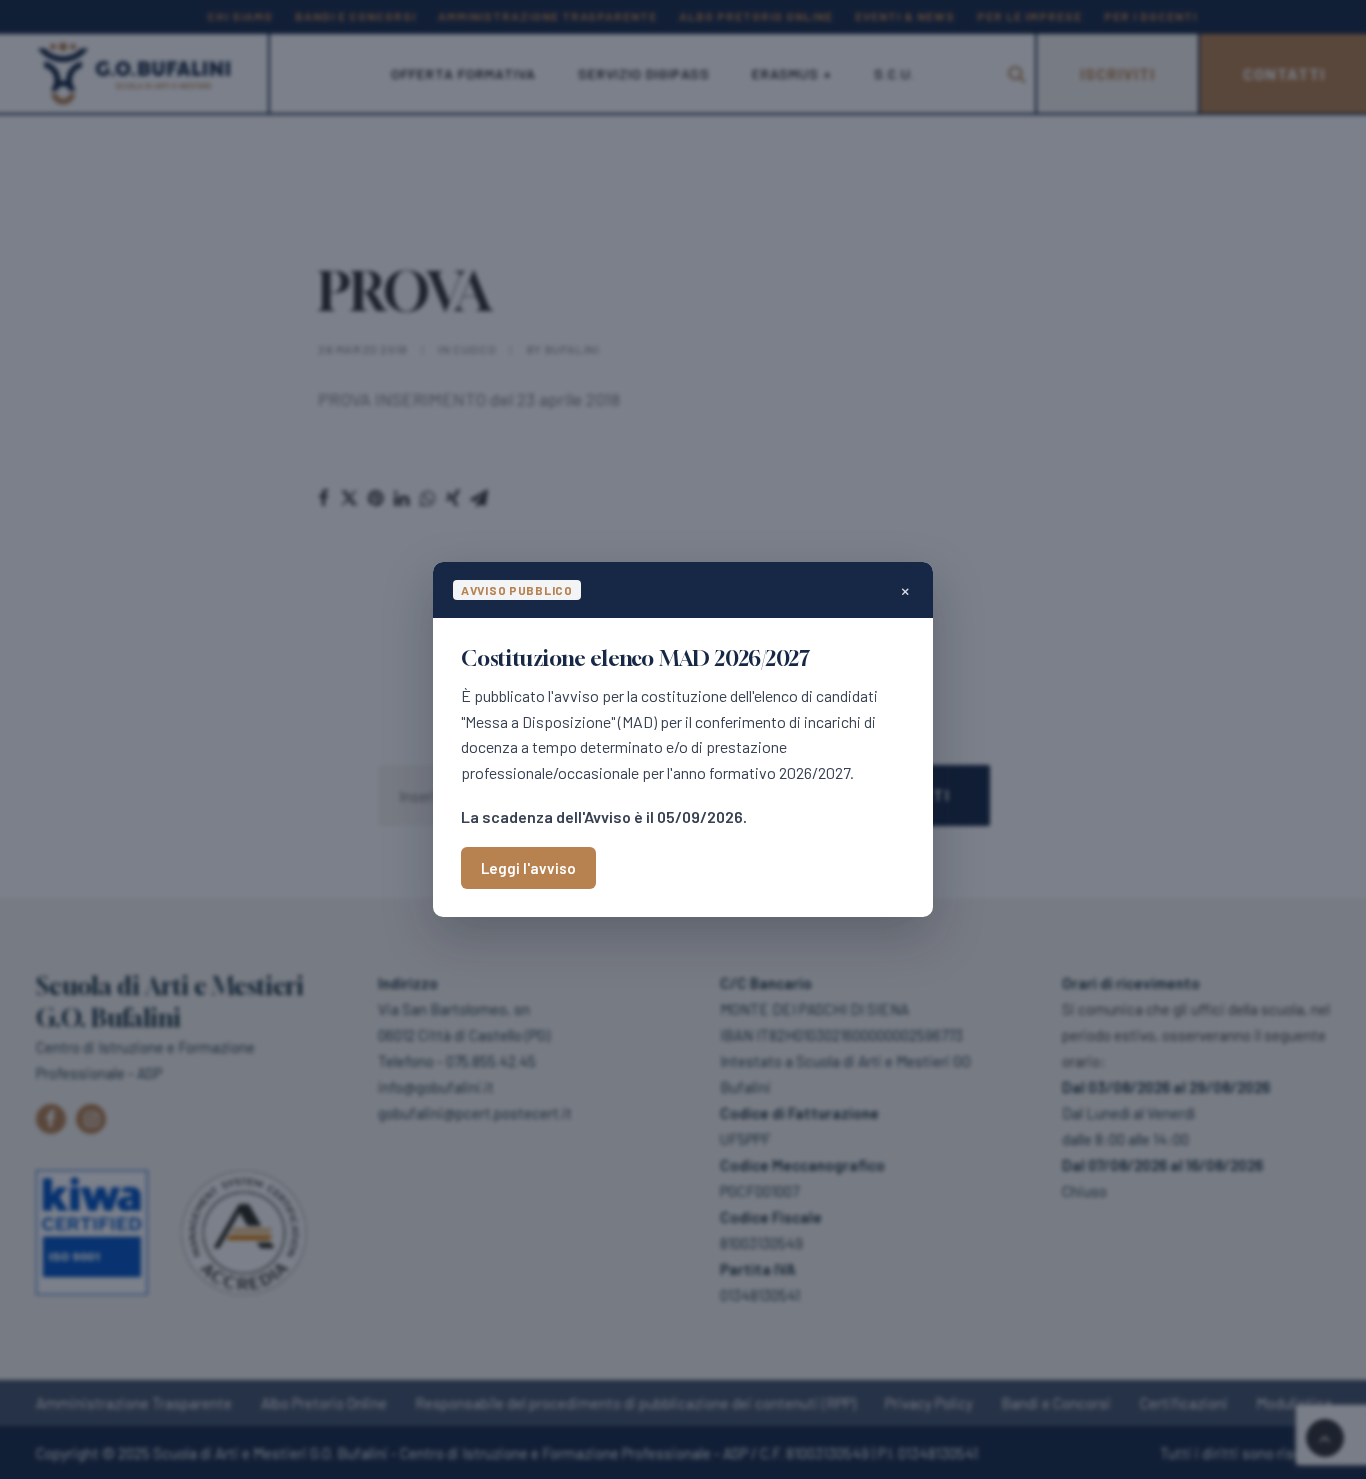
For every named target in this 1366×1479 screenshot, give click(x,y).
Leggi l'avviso (528, 868)
